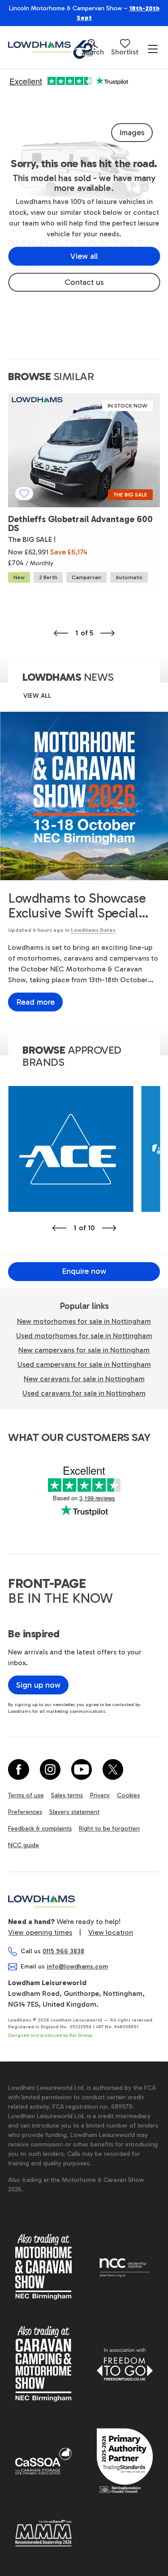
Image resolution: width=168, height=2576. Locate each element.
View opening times (40, 1932)
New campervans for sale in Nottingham (84, 1350)
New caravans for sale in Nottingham (84, 1379)
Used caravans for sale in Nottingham (84, 1393)
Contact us (84, 282)
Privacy (100, 1795)
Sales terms (67, 1795)
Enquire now (84, 1271)
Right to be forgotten (109, 1829)
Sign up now (38, 1685)
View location (111, 1932)
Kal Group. (82, 2035)
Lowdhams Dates (93, 930)
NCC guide (24, 1845)
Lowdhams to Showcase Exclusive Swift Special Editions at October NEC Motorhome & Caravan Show (79, 906)
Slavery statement (74, 1812)
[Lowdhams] (45, 47)
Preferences (25, 1812)
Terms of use (26, 1795)
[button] (93, 47)
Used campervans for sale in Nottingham (84, 1364)
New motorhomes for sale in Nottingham (84, 1321)
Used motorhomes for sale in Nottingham (84, 1336)
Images (132, 133)
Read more (35, 1002)
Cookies (128, 1795)
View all (84, 256)
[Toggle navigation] (153, 49)
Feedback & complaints (40, 1829)
